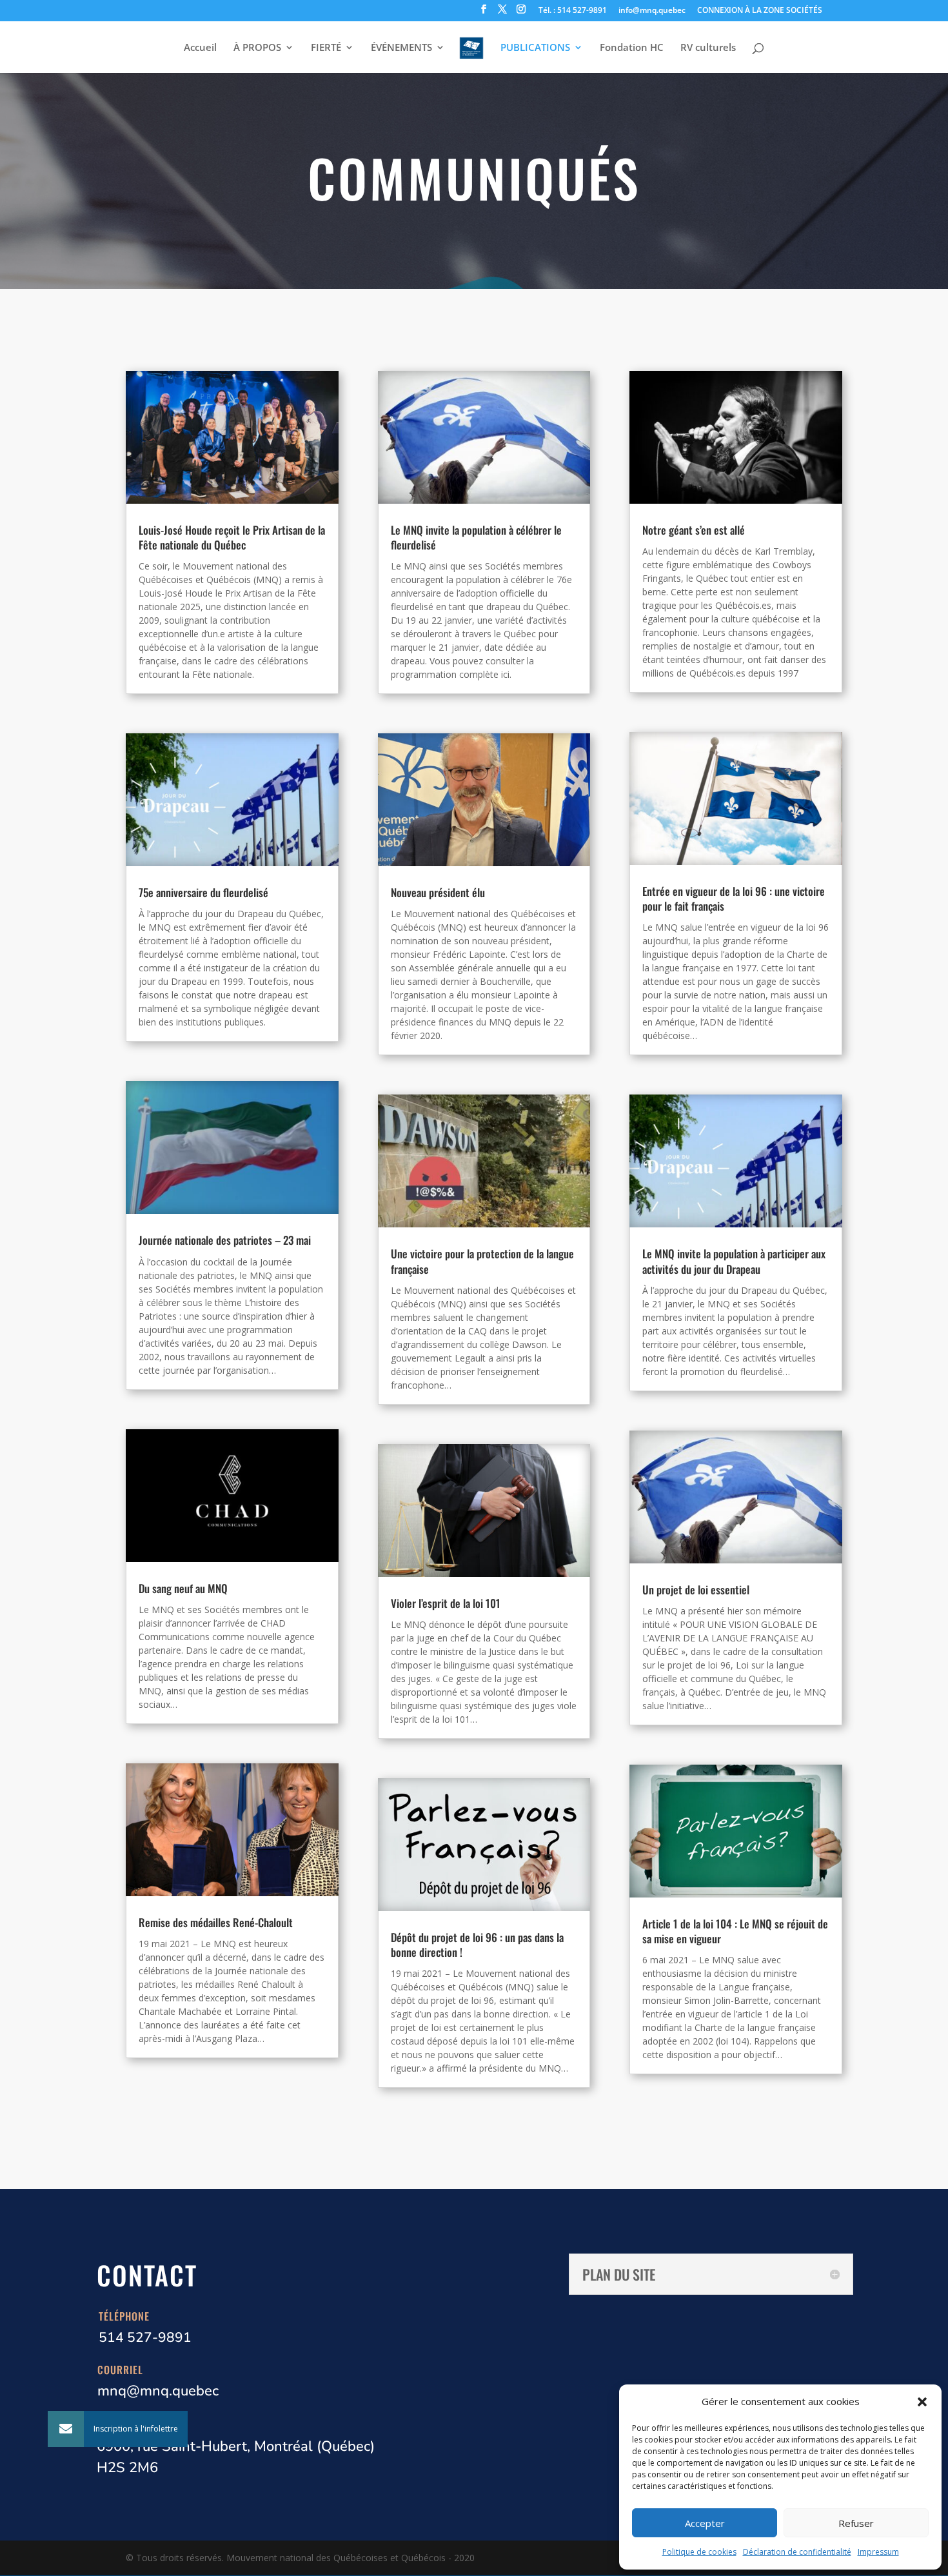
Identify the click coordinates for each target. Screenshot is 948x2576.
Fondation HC (632, 48)
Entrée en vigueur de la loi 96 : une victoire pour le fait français (734, 898)
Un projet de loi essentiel (696, 1590)
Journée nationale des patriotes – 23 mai (225, 1240)
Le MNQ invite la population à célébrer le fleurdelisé (476, 537)
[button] (922, 2402)
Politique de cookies (699, 2552)
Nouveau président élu (438, 892)
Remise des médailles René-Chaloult (216, 1922)
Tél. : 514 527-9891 (573, 11)
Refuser (856, 2523)
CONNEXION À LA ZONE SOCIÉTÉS (760, 11)
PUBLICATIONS (535, 48)
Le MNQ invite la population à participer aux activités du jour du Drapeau (734, 1261)
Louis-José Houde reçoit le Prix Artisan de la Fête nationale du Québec (232, 537)
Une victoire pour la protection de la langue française (482, 1261)
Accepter (705, 2523)
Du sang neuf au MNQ (183, 1588)
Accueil (200, 48)
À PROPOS (257, 48)
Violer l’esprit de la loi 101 (446, 1603)
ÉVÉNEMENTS (401, 48)
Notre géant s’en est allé (694, 530)
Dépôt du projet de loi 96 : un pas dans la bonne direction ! (477, 1945)
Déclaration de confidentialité (797, 2552)
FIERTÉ (326, 48)
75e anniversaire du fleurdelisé (203, 892)
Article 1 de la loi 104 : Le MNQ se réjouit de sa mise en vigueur (735, 1931)
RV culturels (708, 48)
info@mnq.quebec (652, 11)
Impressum (878, 2552)
